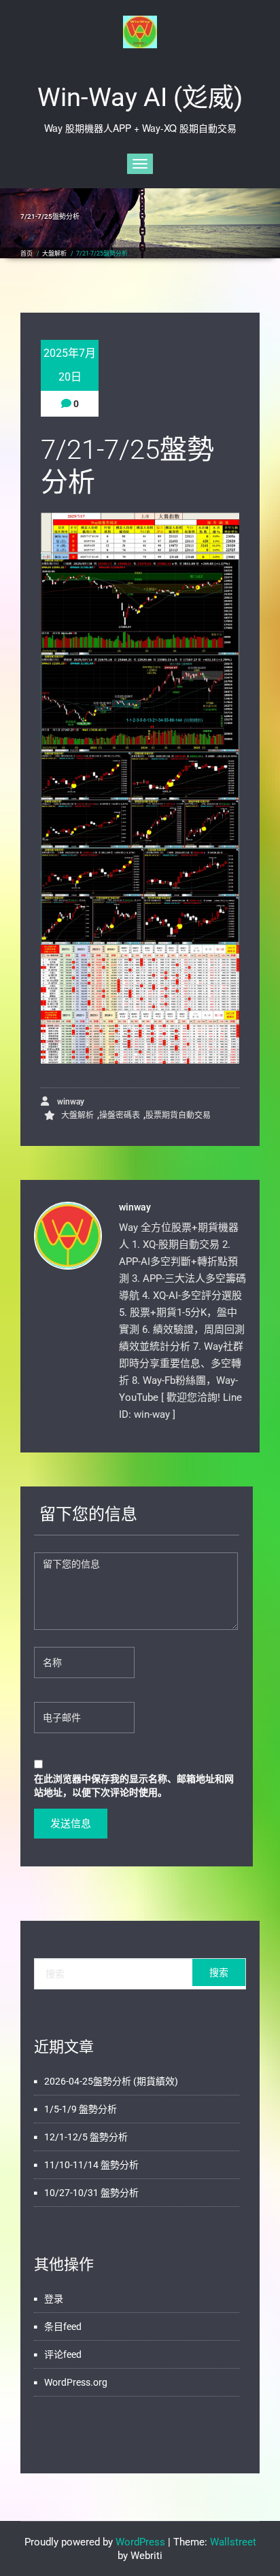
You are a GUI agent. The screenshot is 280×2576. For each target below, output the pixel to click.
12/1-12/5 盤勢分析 (86, 2137)
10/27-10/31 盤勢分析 (91, 2193)
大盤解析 (54, 254)
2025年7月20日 (70, 365)
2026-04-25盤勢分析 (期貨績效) (111, 2081)
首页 (27, 254)
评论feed (63, 2354)
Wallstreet (233, 2542)
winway (70, 1102)
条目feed (63, 2327)
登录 (54, 2299)
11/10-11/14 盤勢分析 (91, 2165)
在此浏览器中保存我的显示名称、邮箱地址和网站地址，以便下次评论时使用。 (134, 1785)
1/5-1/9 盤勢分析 (81, 2109)
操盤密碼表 (120, 1115)
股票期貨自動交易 (178, 1115)
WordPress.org (76, 2382)
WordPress (140, 2542)
